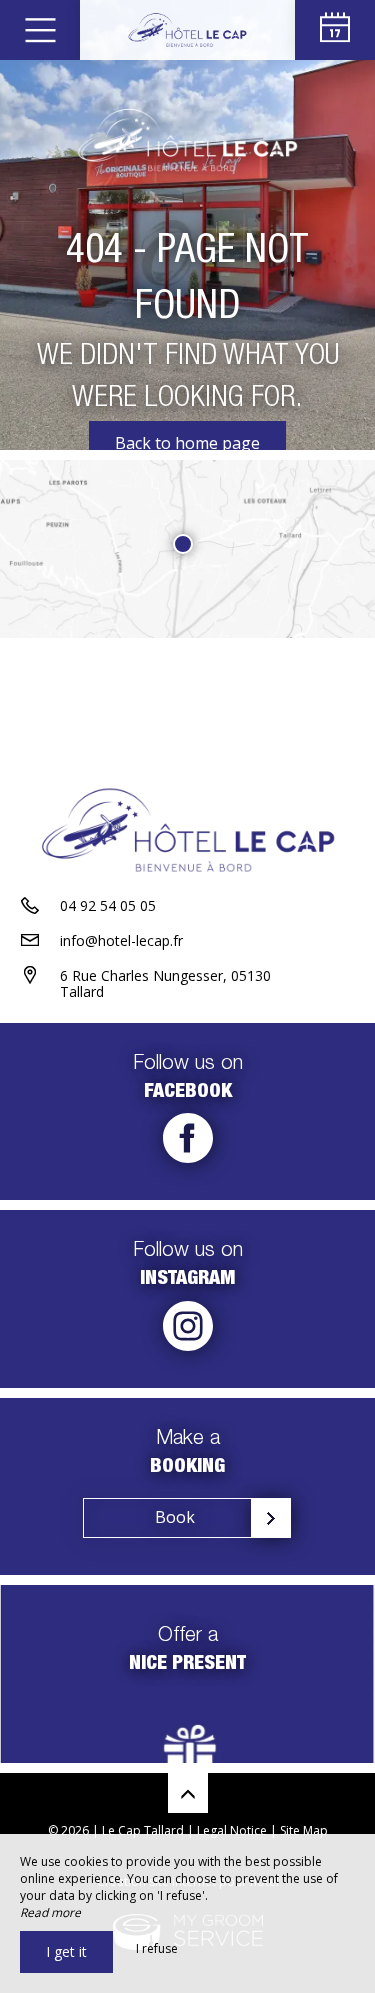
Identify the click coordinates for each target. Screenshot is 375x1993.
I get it (66, 1951)
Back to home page (187, 443)
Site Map (304, 1830)
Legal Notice (232, 1830)
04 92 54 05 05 (108, 905)
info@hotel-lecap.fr (121, 940)
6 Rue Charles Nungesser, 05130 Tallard (165, 984)
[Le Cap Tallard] (187, 30)
